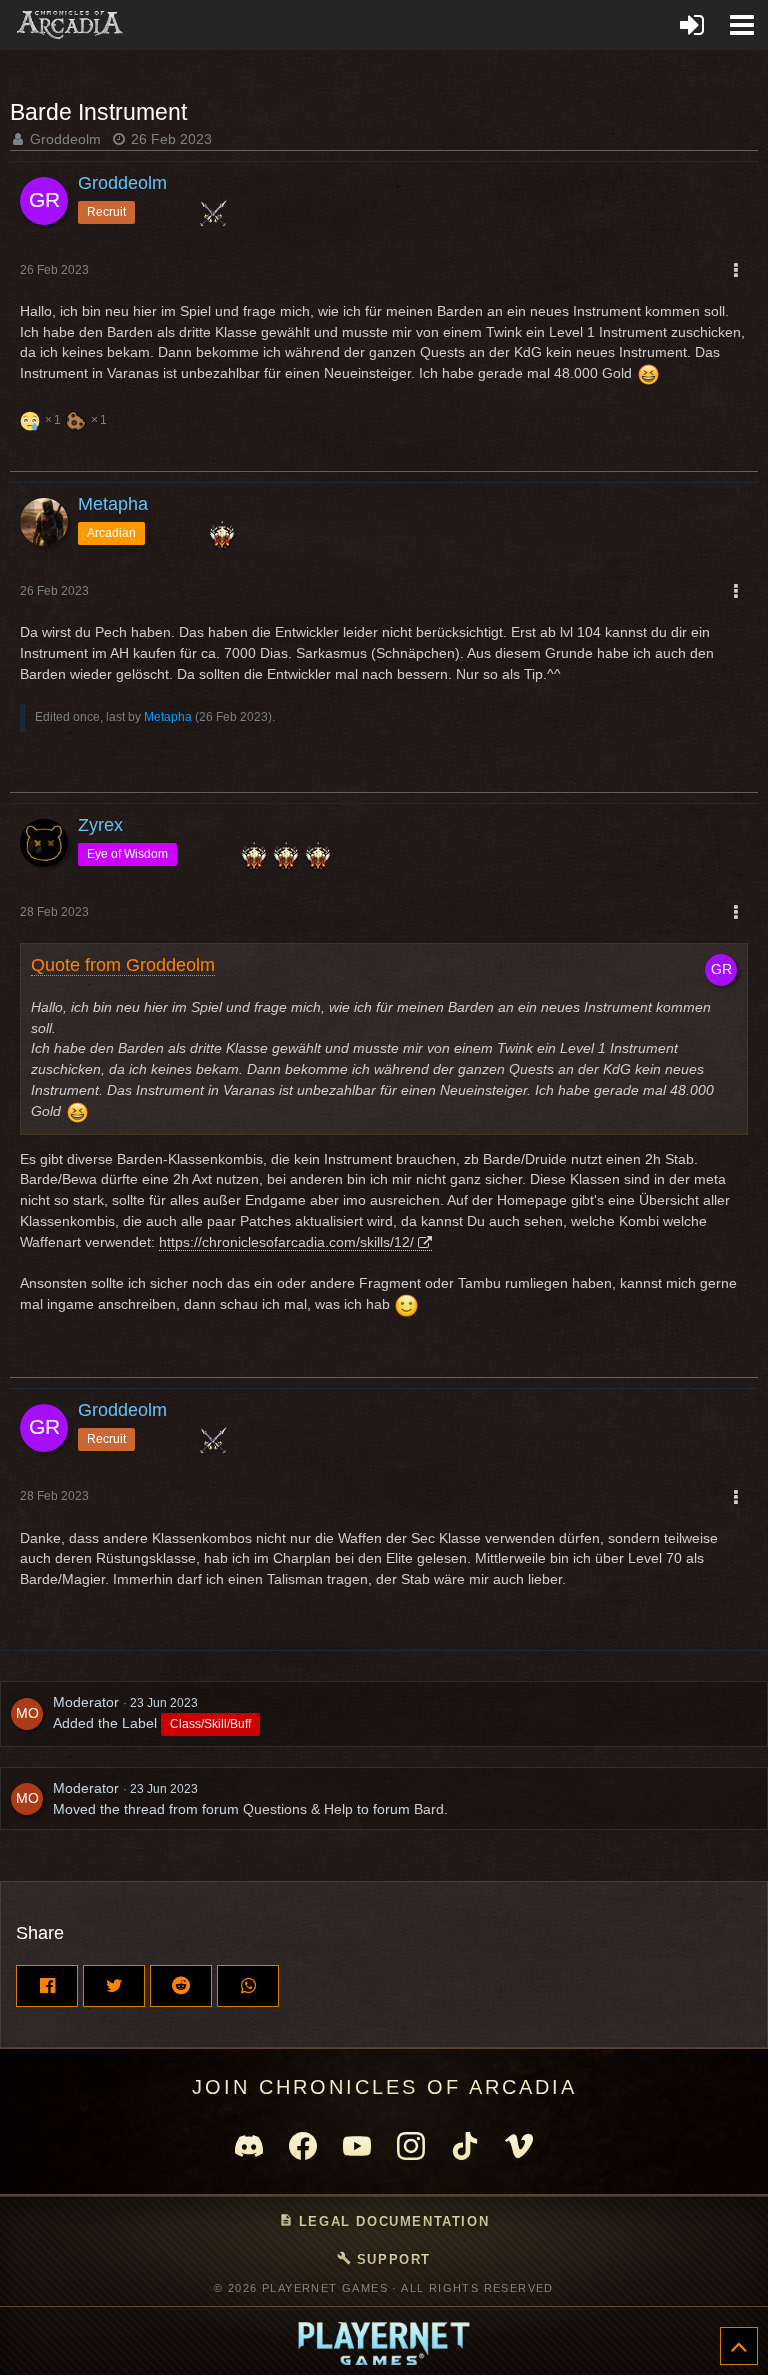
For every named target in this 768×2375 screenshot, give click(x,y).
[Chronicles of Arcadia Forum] (70, 25)
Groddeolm (65, 139)
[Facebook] (303, 2146)
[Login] (692, 25)
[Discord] (249, 2146)
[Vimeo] (519, 2146)
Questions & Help (298, 1809)
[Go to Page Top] (739, 2346)
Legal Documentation (384, 2221)
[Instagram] (411, 2146)
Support (384, 2259)
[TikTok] (465, 2146)
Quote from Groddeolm (123, 965)
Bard (429, 1809)
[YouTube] (357, 2146)
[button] (742, 25)
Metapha (168, 717)
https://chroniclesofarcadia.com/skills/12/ (286, 1242)
